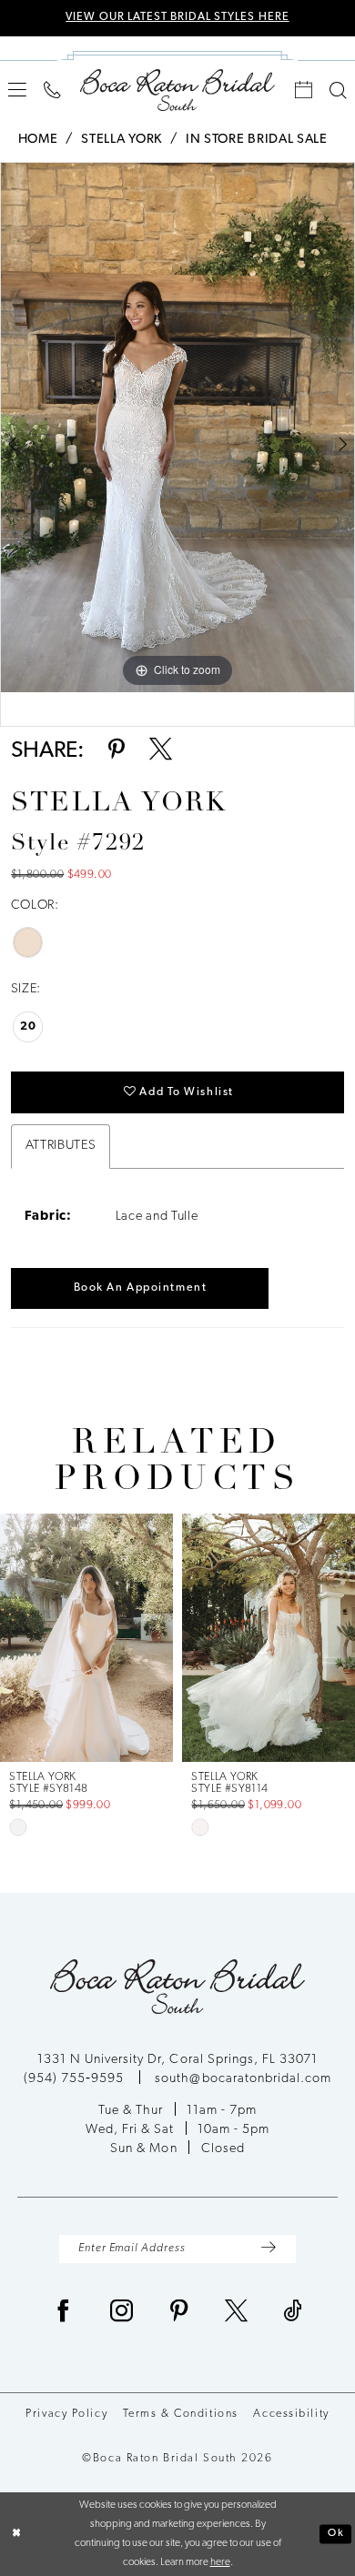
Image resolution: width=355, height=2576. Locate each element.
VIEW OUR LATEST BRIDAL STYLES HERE (177, 17)
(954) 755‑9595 (76, 2079)
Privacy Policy (66, 2414)
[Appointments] (304, 91)
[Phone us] (53, 91)
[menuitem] (18, 90)
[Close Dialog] (17, 2534)
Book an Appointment (141, 1288)
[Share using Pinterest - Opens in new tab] (117, 752)
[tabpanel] (177, 428)
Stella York (121, 140)
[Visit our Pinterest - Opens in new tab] (179, 2314)
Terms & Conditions (181, 2414)
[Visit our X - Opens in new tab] (237, 2314)
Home (38, 140)
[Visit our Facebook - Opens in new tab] (64, 2314)
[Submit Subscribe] (269, 2249)
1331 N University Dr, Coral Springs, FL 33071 (178, 2060)
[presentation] (164, 1638)
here (220, 2562)
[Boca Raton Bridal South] (177, 90)
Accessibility (291, 2414)
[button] (18, 90)
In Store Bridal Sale (257, 140)
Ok (336, 2533)
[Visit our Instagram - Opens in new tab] (122, 2314)
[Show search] (338, 91)
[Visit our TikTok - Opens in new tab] (293, 2314)
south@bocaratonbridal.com (243, 2079)
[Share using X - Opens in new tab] (161, 752)
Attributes (61, 1146)
